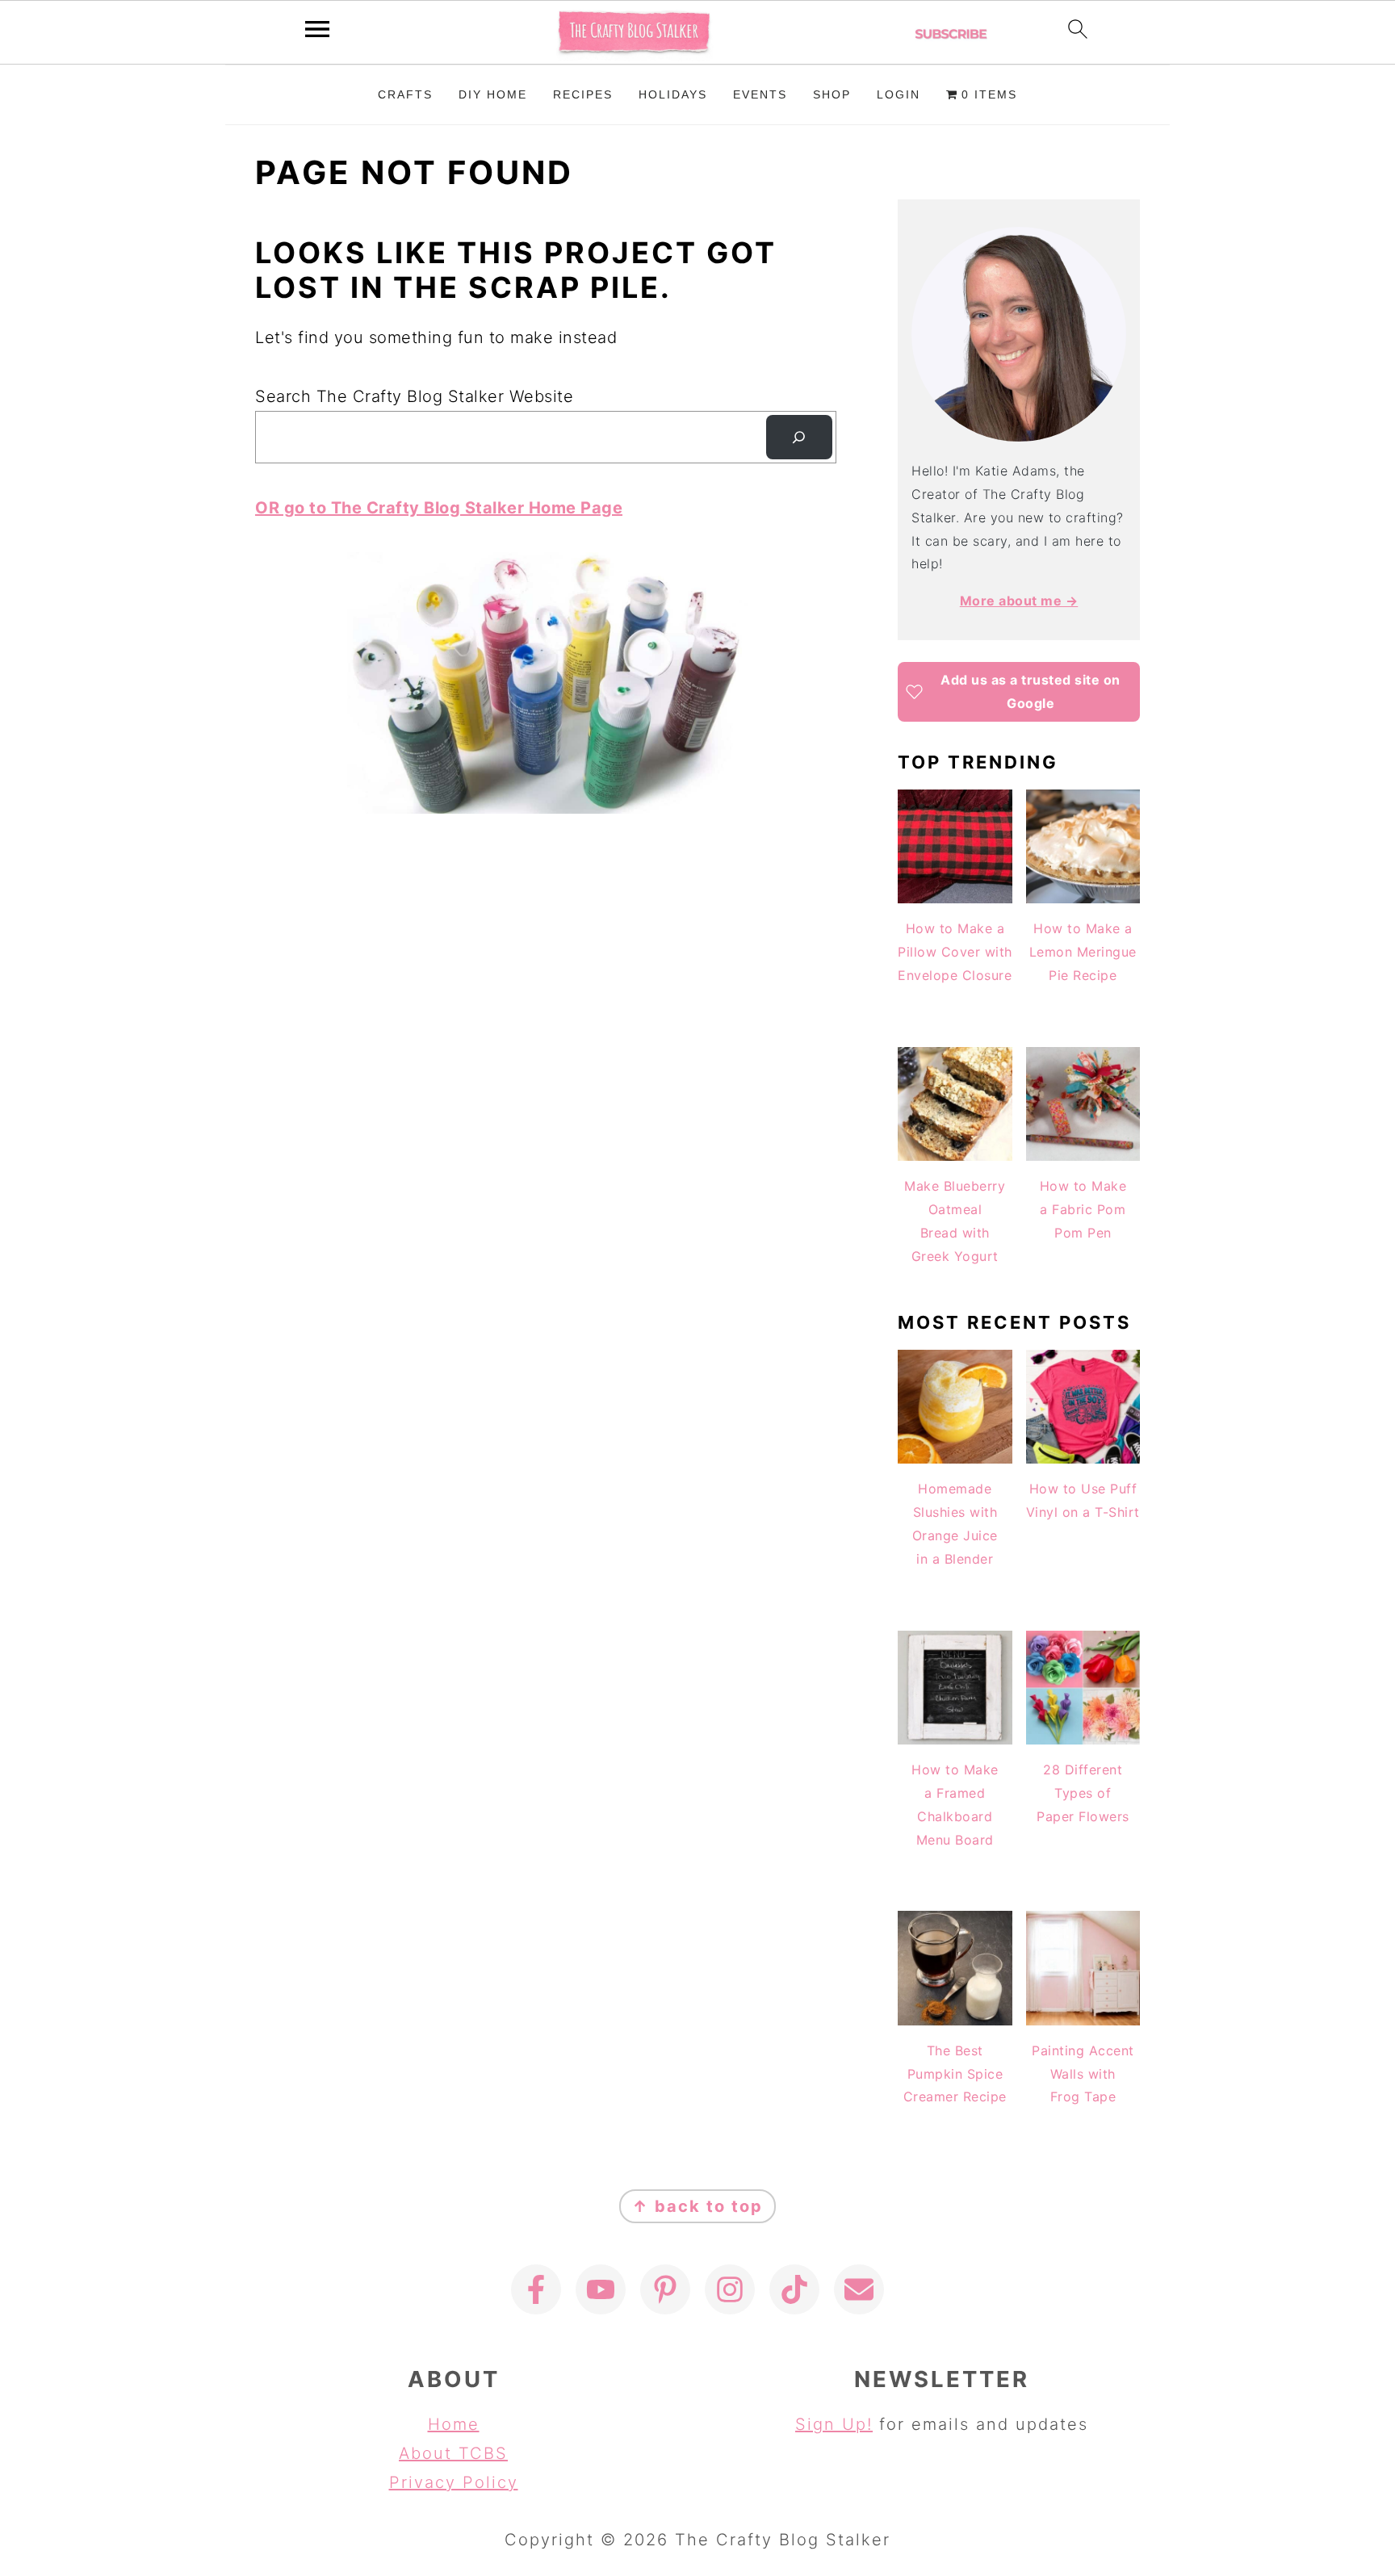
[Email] (859, 2289)
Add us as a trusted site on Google (1031, 691)
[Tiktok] (794, 2289)
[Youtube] (601, 2289)
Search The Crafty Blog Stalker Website (414, 396)
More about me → (1019, 601)
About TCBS (453, 2453)
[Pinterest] (665, 2289)
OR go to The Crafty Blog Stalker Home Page (439, 508)
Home (454, 2424)
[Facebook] (536, 2289)
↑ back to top (697, 2206)
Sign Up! (834, 2424)
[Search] (799, 438)
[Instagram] (730, 2289)
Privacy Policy (454, 2482)
